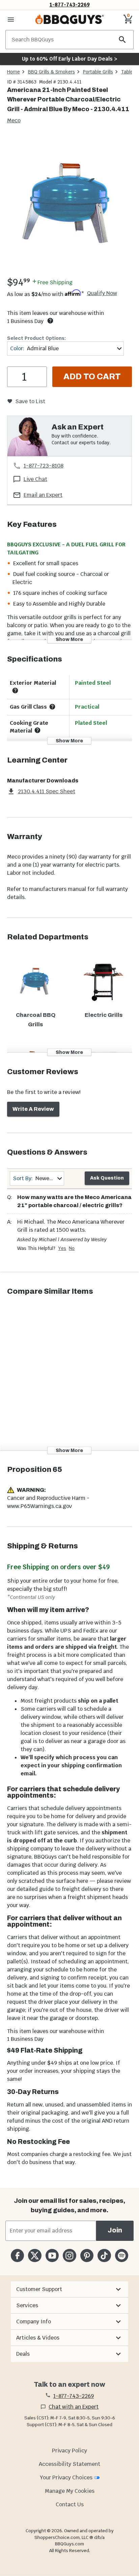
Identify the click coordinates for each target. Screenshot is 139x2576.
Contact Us (70, 2504)
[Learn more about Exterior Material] (15, 690)
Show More (69, 639)
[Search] (122, 40)
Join (115, 2230)
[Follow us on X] (35, 2256)
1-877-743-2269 (70, 5)
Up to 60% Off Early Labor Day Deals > (69, 59)
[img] (69, 205)
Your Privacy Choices (66, 2477)
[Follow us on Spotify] (122, 2256)
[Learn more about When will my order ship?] (50, 321)
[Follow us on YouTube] (52, 2256)
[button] (69, 2289)
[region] (69, 206)
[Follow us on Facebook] (17, 2256)
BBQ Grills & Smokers (51, 72)
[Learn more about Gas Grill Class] (52, 707)
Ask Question (107, 1178)
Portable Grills (98, 72)
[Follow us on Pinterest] (87, 2256)
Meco (14, 120)
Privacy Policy (69, 2451)
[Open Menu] (11, 20)
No (72, 1248)
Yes (62, 1248)
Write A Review (33, 1109)
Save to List (30, 401)
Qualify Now (102, 293)
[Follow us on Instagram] (69, 2256)
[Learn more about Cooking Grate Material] (37, 730)
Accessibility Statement (69, 2464)
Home (13, 72)
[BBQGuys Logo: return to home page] (69, 20)
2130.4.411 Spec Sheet (47, 791)
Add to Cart (92, 377)
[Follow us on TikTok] (104, 2256)
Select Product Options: (36, 338)
